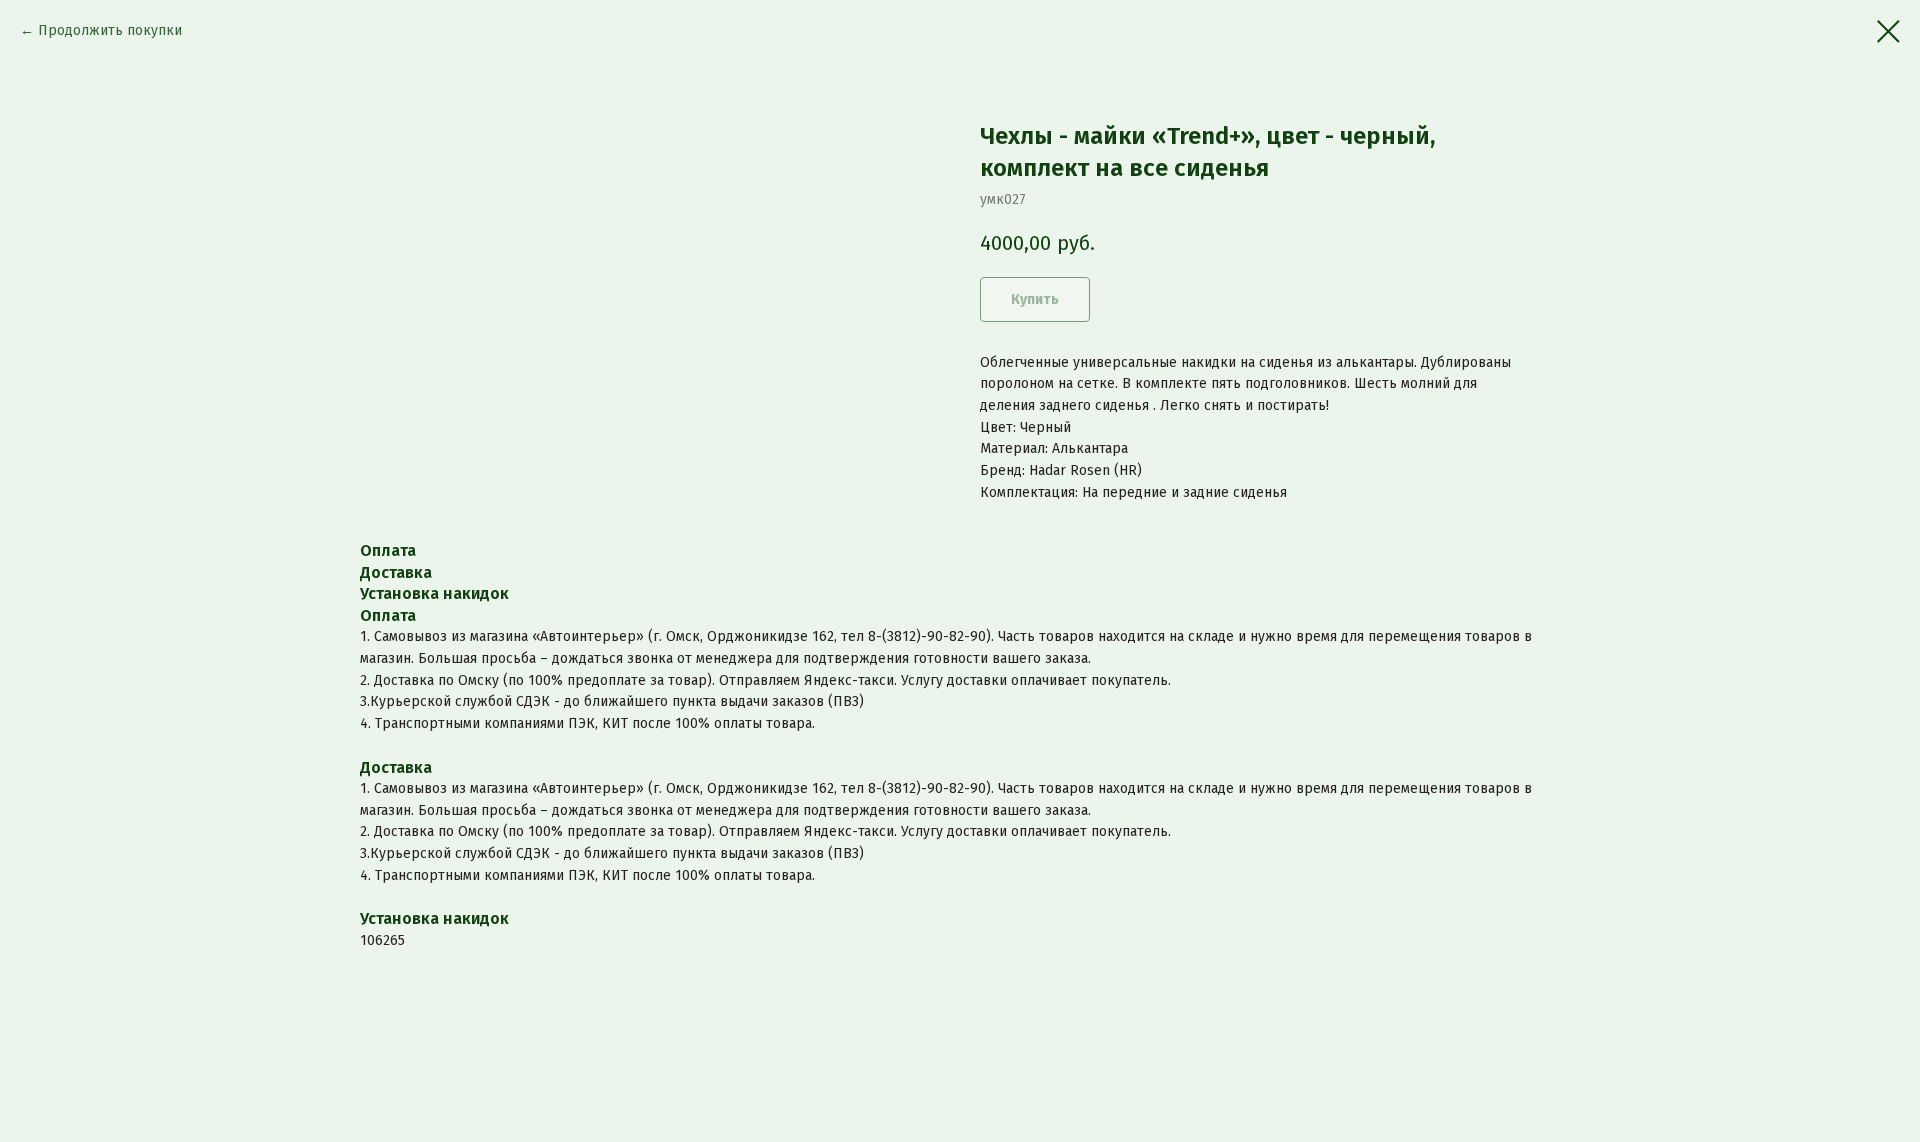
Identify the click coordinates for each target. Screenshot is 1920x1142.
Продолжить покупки (110, 30)
